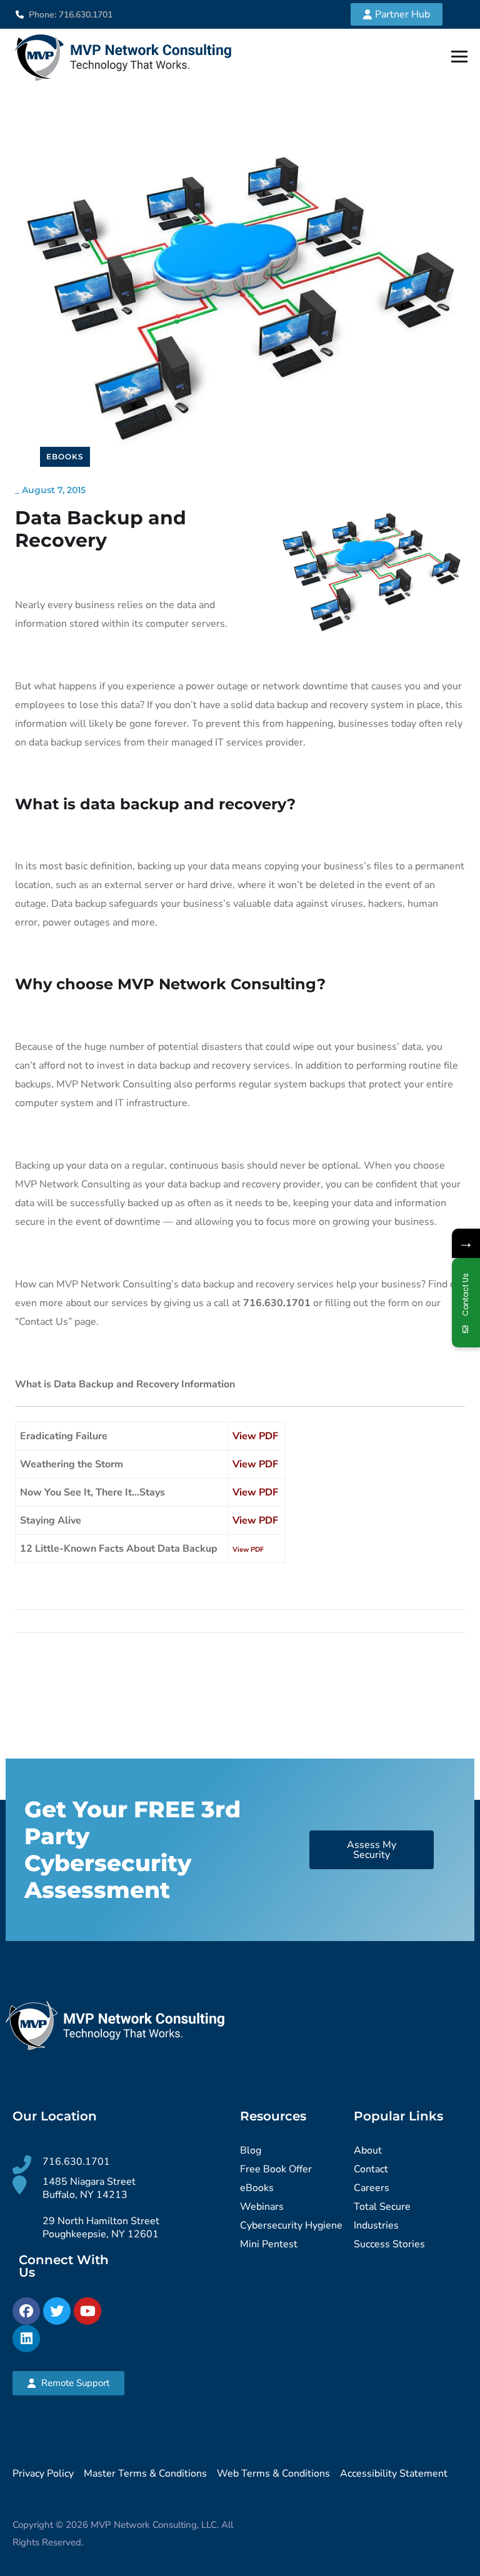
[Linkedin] (26, 2339)
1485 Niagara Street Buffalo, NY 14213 (89, 2188)
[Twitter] (57, 2311)
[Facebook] (26, 2311)
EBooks (65, 457)
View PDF (255, 1436)
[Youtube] (87, 2311)
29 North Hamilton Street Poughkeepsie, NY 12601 (101, 2228)
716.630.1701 (76, 2162)
